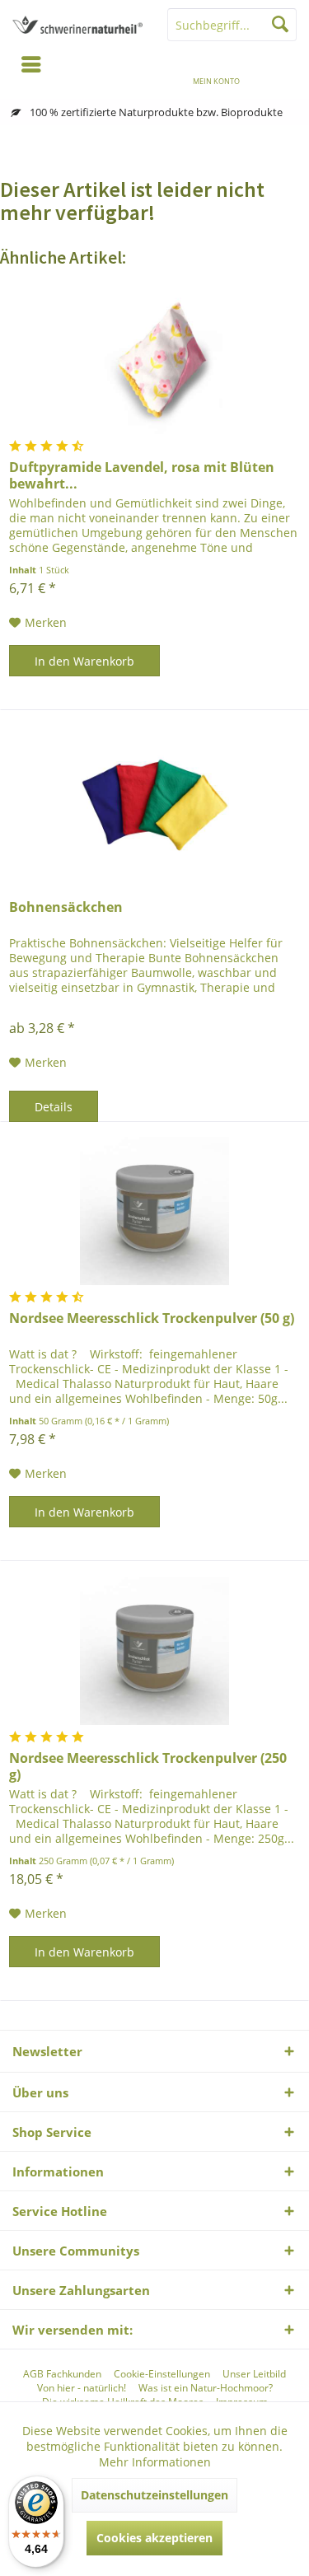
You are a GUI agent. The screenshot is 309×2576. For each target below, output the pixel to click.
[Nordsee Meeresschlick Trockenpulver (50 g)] (154, 1211)
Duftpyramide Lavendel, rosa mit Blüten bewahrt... (142, 475)
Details (54, 1107)
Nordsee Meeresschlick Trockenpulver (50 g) (152, 1318)
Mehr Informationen (155, 2462)
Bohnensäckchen (66, 907)
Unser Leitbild (254, 2374)
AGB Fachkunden (62, 2374)
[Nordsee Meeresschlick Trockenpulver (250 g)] (154, 1651)
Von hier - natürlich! (82, 2388)
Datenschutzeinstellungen (154, 2495)
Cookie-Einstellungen (162, 2374)
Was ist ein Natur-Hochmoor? (206, 2388)
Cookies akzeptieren (154, 2538)
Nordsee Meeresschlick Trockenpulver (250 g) (148, 1766)
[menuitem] (278, 70)
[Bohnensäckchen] (154, 800)
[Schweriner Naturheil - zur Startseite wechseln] (77, 25)
